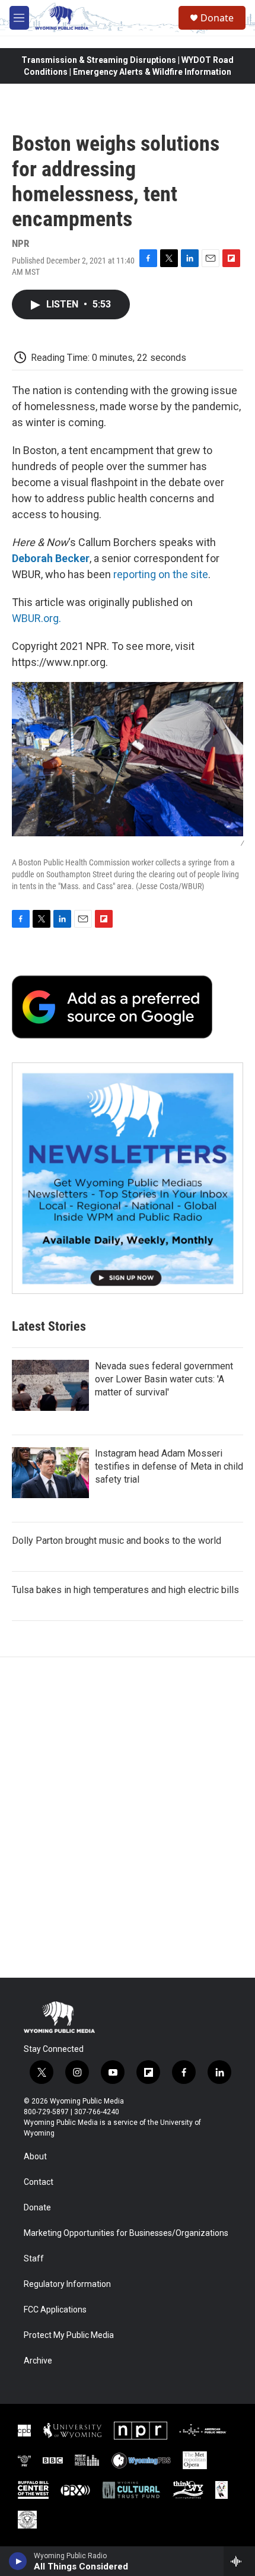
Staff (34, 2259)
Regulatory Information (67, 2284)
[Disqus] (128, 1817)
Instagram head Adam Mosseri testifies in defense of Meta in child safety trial (169, 1466)
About (35, 2157)
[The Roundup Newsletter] (128, 1178)
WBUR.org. (36, 618)
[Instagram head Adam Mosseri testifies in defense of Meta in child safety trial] (50, 1473)
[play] (18, 2561)
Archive (38, 2361)
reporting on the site (161, 574)
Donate (217, 18)
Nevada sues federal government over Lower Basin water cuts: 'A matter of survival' (164, 1379)
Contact (39, 2182)
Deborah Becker (51, 558)
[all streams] (239, 2561)
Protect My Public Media (69, 2335)
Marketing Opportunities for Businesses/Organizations (126, 2233)
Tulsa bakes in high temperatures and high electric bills (125, 1590)
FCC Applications (55, 2310)
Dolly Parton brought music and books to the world (117, 1541)
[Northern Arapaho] (221, 2490)
